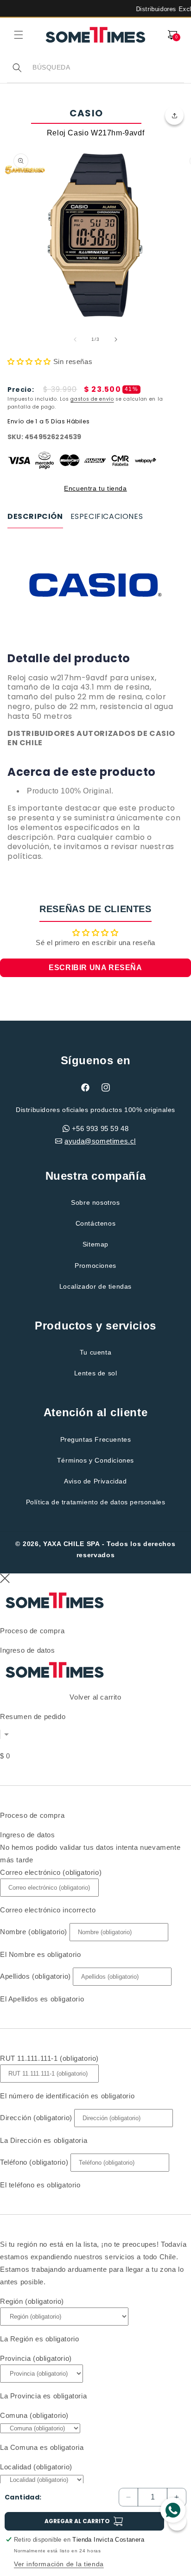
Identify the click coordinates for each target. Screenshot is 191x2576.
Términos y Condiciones (95, 1460)
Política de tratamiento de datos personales (96, 1502)
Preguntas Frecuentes (96, 1439)
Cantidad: (23, 2497)
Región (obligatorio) (32, 2301)
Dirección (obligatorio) (36, 2118)
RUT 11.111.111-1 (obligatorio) (49, 2058)
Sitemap (95, 1244)
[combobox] (108, 67)
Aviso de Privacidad (95, 1481)
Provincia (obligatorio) (36, 2358)
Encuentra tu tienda (95, 488)
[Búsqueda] (17, 68)
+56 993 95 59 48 (100, 1128)
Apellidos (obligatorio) (35, 1976)
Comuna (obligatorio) (34, 2415)
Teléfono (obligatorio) (34, 2162)
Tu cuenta (95, 1352)
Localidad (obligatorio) (36, 2467)
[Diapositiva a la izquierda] (75, 339)
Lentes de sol (96, 1373)
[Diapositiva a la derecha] (116, 339)
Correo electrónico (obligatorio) (51, 1872)
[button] (19, 35)
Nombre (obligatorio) (34, 1932)
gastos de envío (92, 399)
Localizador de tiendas (95, 1286)
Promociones (95, 1266)
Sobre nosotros (95, 1202)
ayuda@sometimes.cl (100, 1141)
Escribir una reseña (95, 968)
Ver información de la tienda (59, 2564)
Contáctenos (96, 1223)
